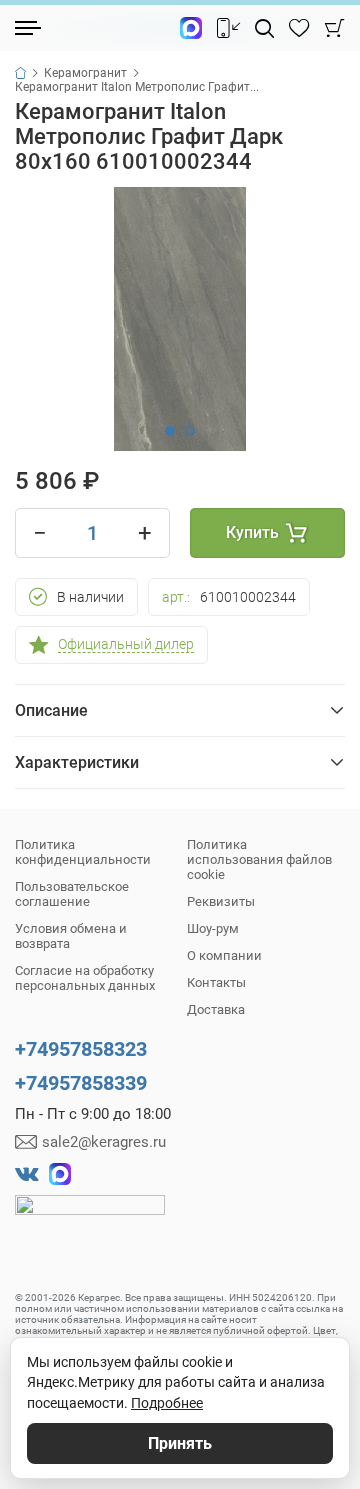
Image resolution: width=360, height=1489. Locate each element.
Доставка (216, 1009)
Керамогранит (85, 73)
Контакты (216, 982)
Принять (180, 1443)
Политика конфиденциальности (83, 852)
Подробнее (167, 1403)
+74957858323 (81, 1049)
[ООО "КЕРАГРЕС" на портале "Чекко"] (90, 1219)
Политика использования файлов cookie (259, 859)
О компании (224, 955)
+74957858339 (81, 1083)
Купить (252, 532)
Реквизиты (221, 901)
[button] (170, 431)
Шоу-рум (213, 928)
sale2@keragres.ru (104, 1142)
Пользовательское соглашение (72, 894)
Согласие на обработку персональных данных (85, 978)
